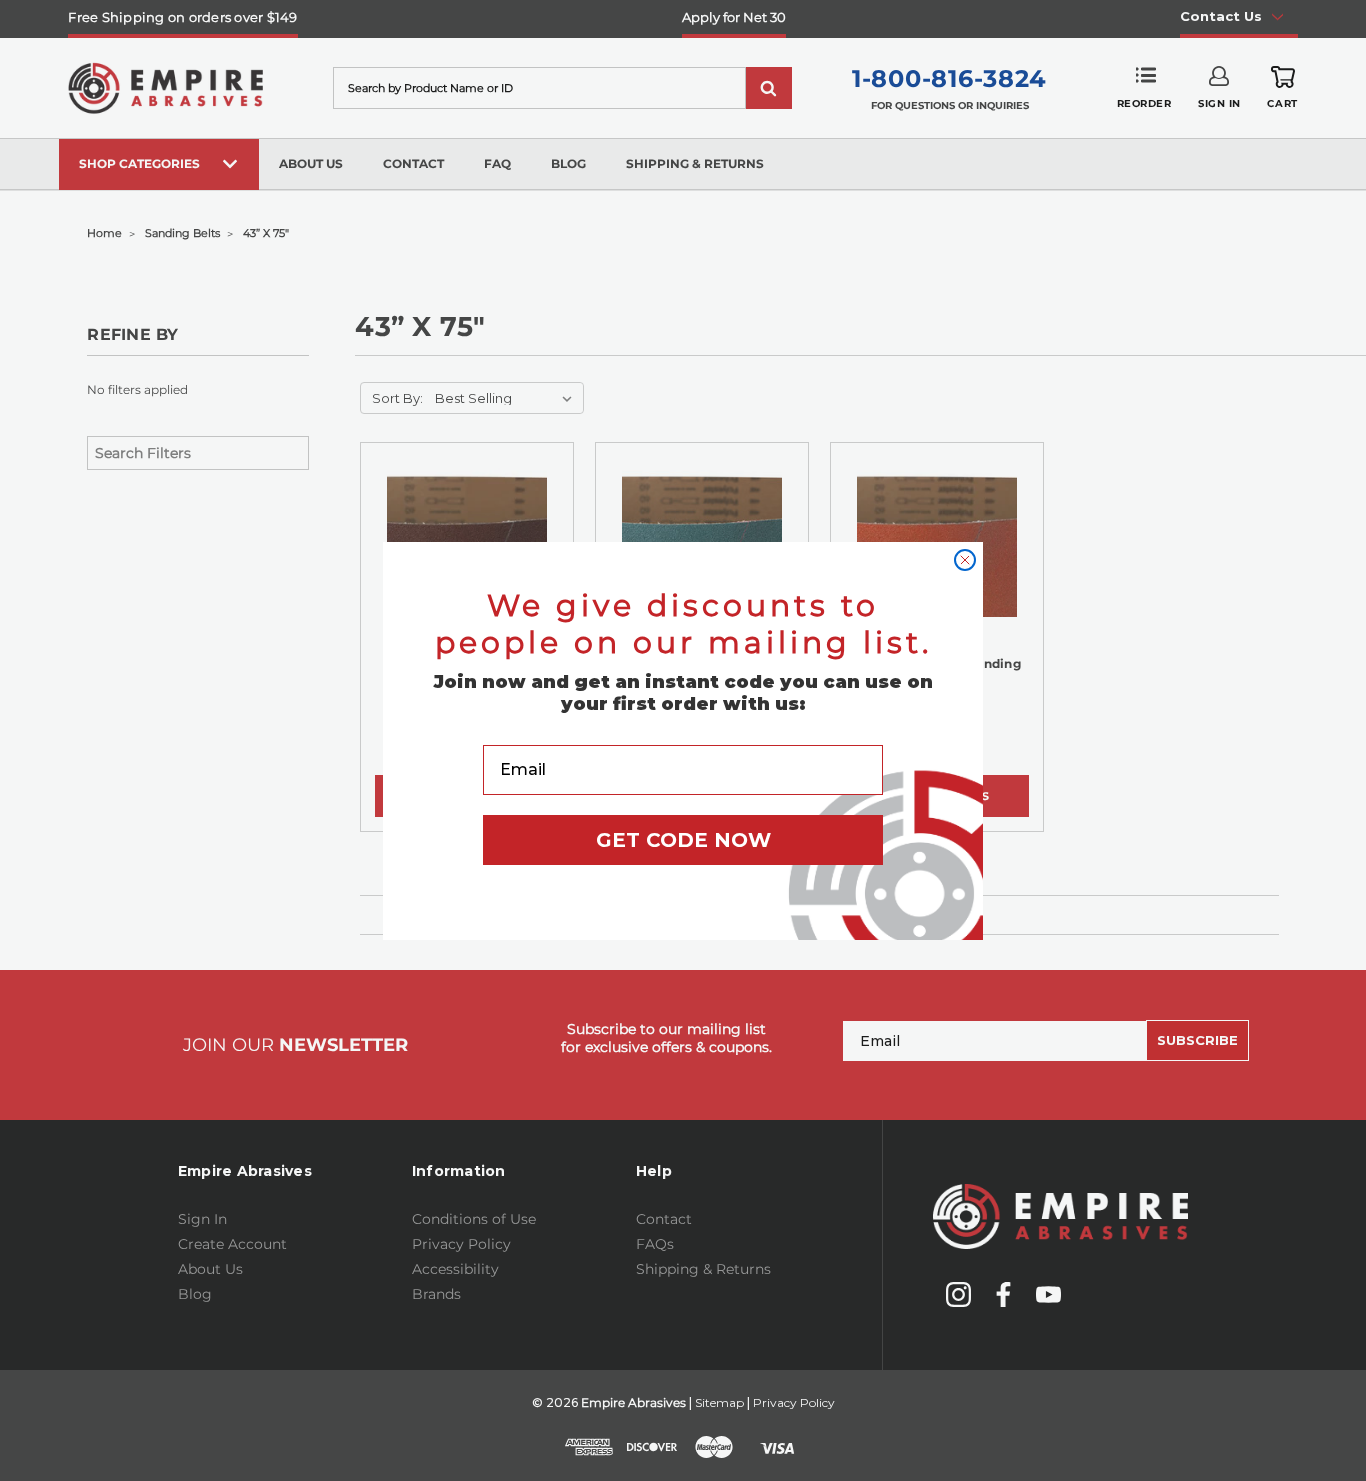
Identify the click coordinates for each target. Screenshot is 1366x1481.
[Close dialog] (965, 560)
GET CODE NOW (683, 840)
